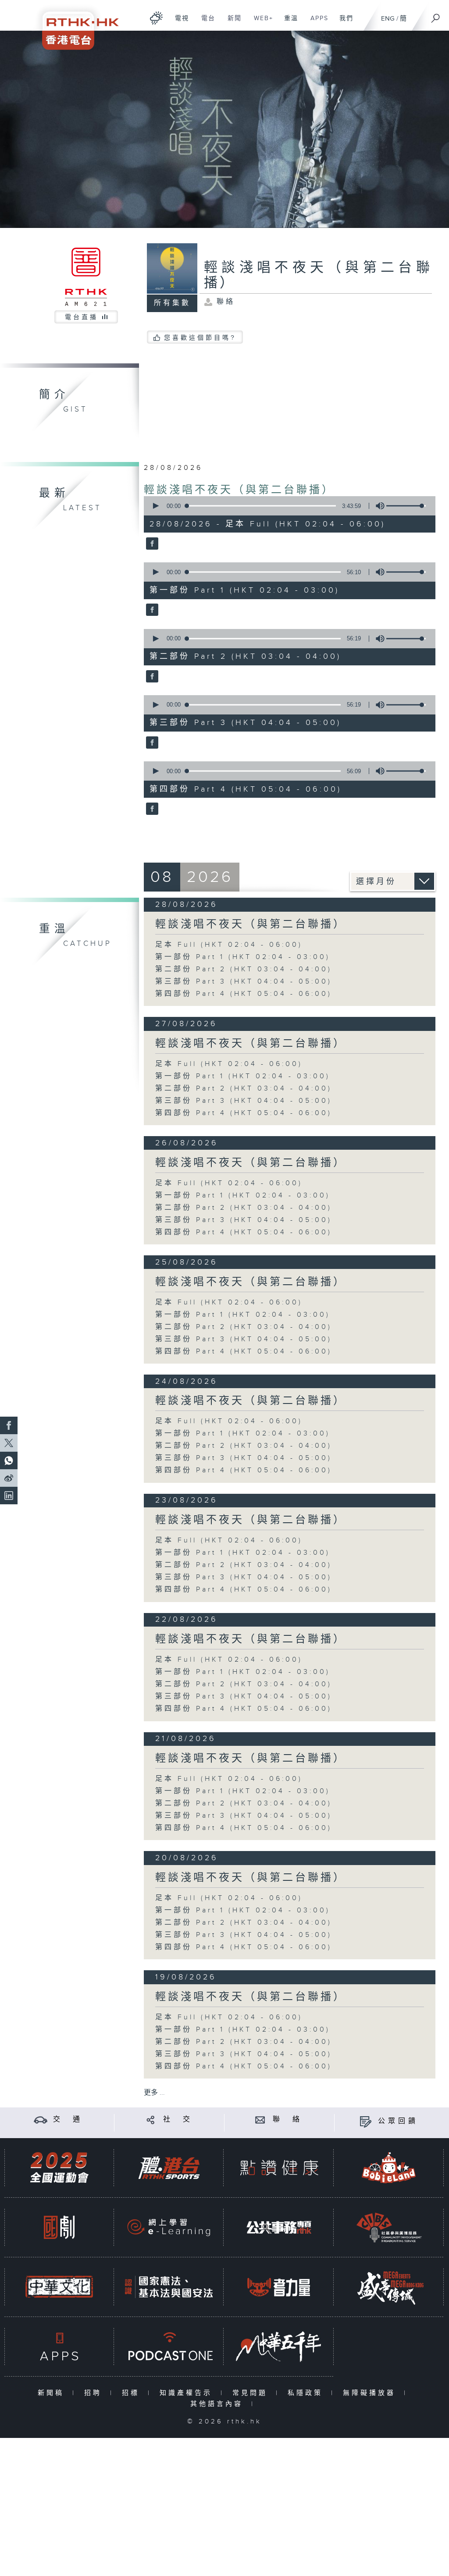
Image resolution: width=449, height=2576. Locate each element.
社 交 (178, 2119)
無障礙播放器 (371, 2393)
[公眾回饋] (365, 2121)
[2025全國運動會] (59, 2168)
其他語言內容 (219, 2404)
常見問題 (252, 2393)
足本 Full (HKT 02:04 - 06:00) (229, 945)
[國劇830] (59, 2227)
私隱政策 (307, 2393)
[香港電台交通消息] (41, 2119)
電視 (179, 23)
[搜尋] (436, 15)
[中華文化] (59, 2287)
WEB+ (260, 23)
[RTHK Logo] (75, 25)
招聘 (95, 2393)
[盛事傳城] (389, 2287)
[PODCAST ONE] (169, 2347)
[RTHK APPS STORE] (59, 2347)
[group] (378, 506)
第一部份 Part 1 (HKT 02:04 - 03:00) (243, 957)
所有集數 (172, 303)
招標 (133, 2393)
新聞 (231, 23)
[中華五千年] (279, 2347)
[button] (155, 506)
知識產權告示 (188, 2393)
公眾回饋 (398, 2121)
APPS (316, 23)
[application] (287, 506)
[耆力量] (279, 2287)
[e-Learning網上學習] (169, 2227)
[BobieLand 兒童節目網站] (389, 2168)
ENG (388, 19)
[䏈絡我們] (260, 2119)
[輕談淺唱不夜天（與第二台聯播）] (151, 544)
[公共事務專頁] (279, 2227)
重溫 (288, 23)
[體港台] (169, 2168)
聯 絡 (288, 2119)
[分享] (151, 2119)
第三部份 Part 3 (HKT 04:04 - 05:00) (244, 982)
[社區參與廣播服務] (389, 2227)
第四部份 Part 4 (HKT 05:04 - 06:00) (244, 994)
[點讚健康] (279, 2168)
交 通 (68, 2119)
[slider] (406, 506)
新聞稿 (53, 2393)
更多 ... (154, 2093)
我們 (343, 23)
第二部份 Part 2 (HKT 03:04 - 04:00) (244, 969)
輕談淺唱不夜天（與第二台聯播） (239, 490)
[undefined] (156, 18)
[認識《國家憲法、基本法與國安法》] (169, 2287)
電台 (205, 23)
